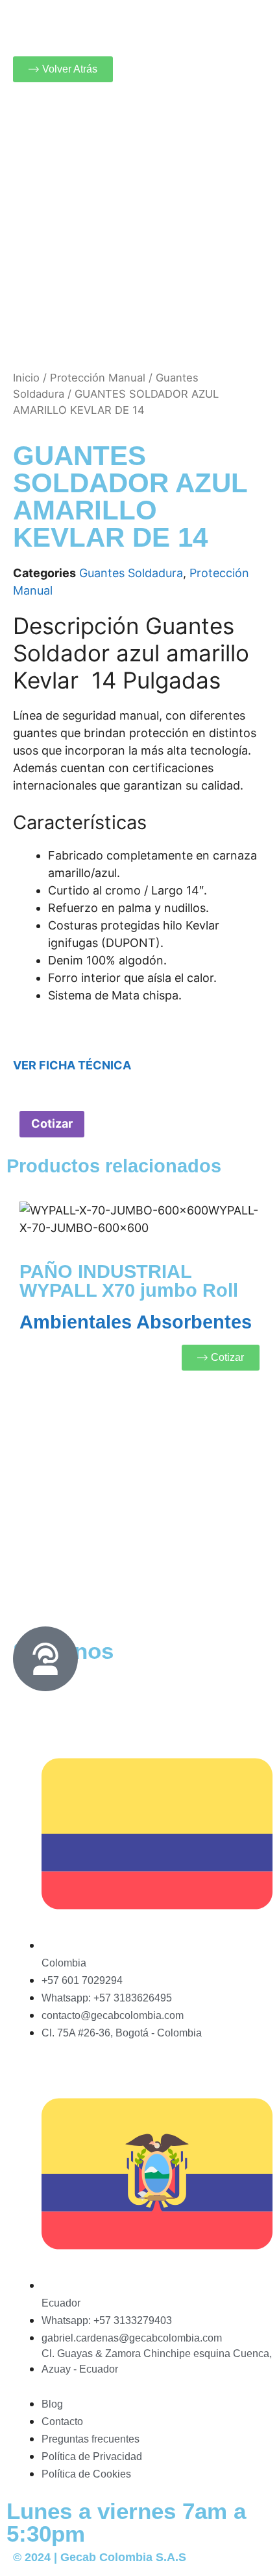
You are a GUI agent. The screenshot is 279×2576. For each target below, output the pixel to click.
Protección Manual (98, 378)
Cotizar (52, 1123)
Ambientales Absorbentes (136, 1322)
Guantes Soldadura (131, 573)
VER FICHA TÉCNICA (72, 1065)
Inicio (26, 378)
